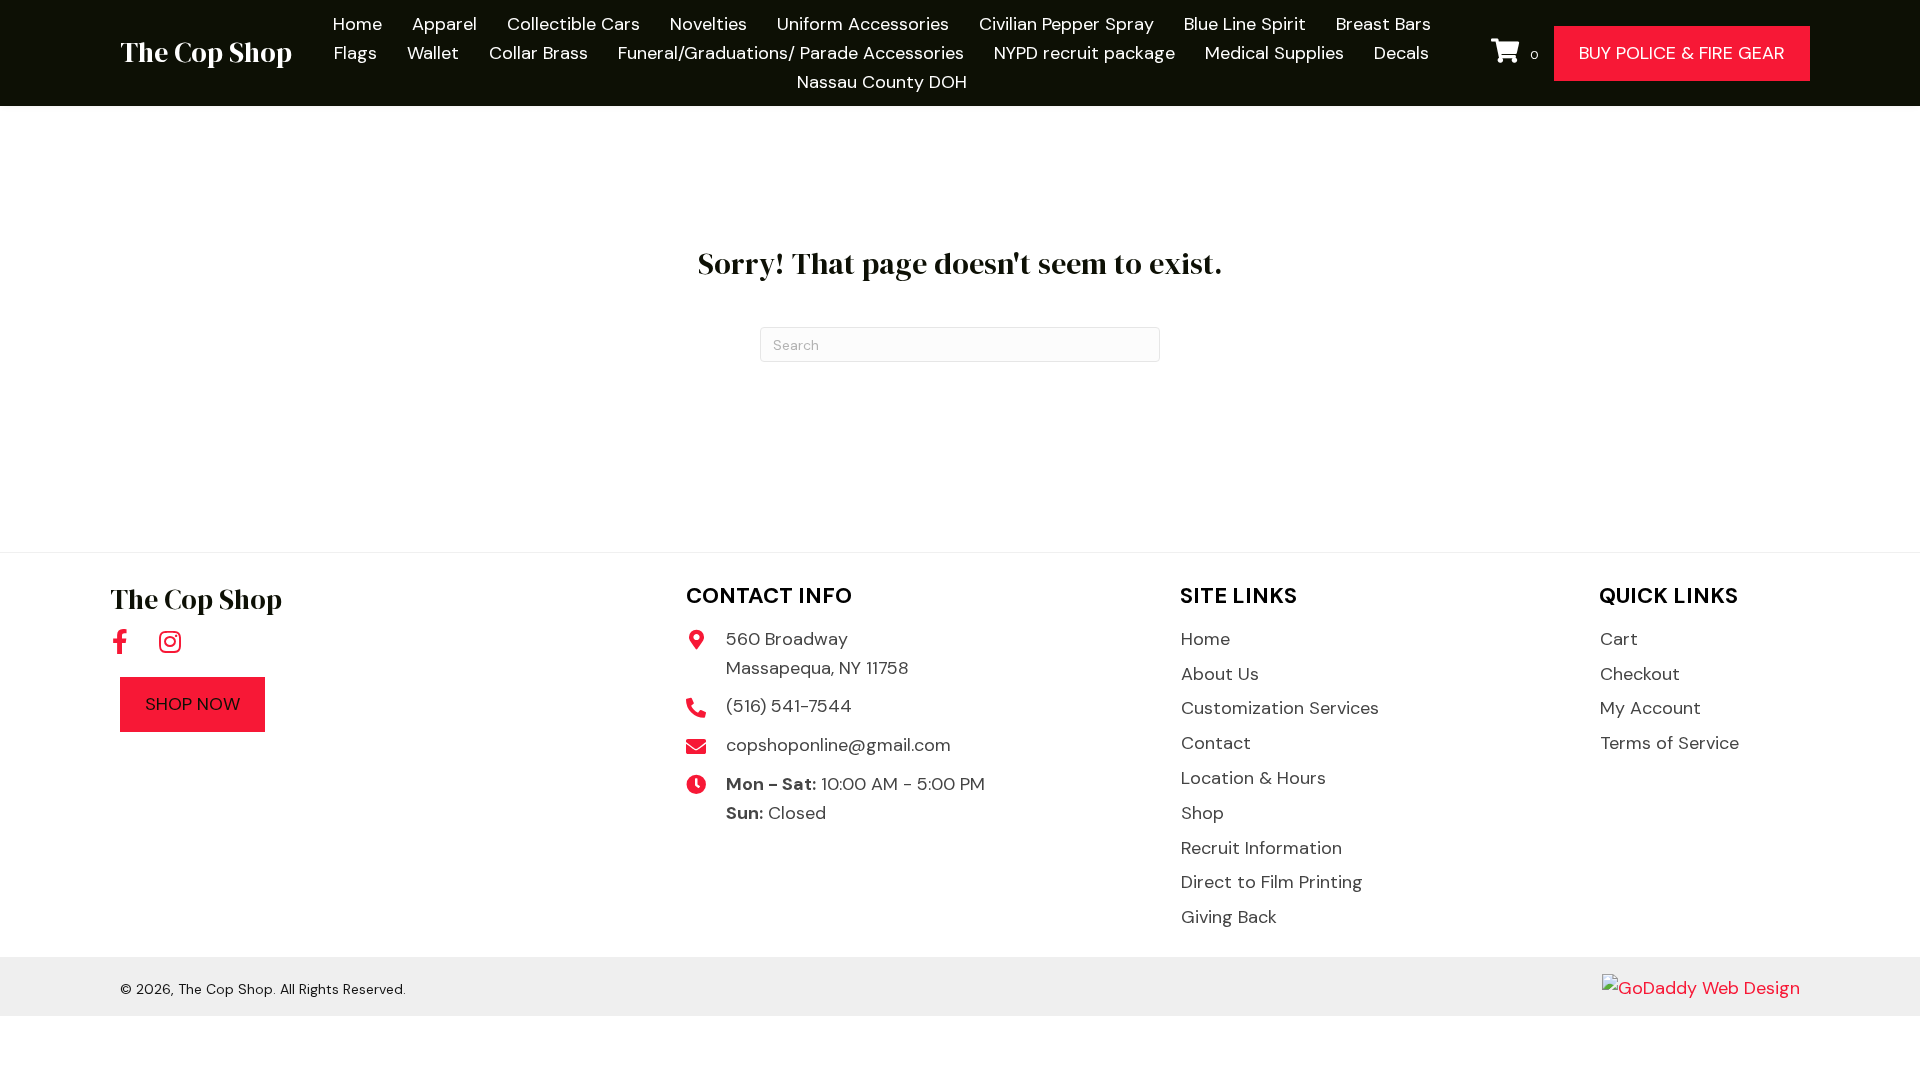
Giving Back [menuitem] (1229, 917)
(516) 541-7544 (789, 706)
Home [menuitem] (1205, 639)
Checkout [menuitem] (1640, 674)
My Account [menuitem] (1650, 708)
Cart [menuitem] (1619, 639)
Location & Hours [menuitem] (1253, 778)
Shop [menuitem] (1202, 813)
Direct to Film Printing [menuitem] (1272, 882)
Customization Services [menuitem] (1280, 708)
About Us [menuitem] (1220, 674)
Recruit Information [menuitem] (1261, 848)
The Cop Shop (206, 52)
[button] (120, 642)
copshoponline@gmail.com (838, 745)
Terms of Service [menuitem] (1669, 743)
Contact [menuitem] (1216, 743)
